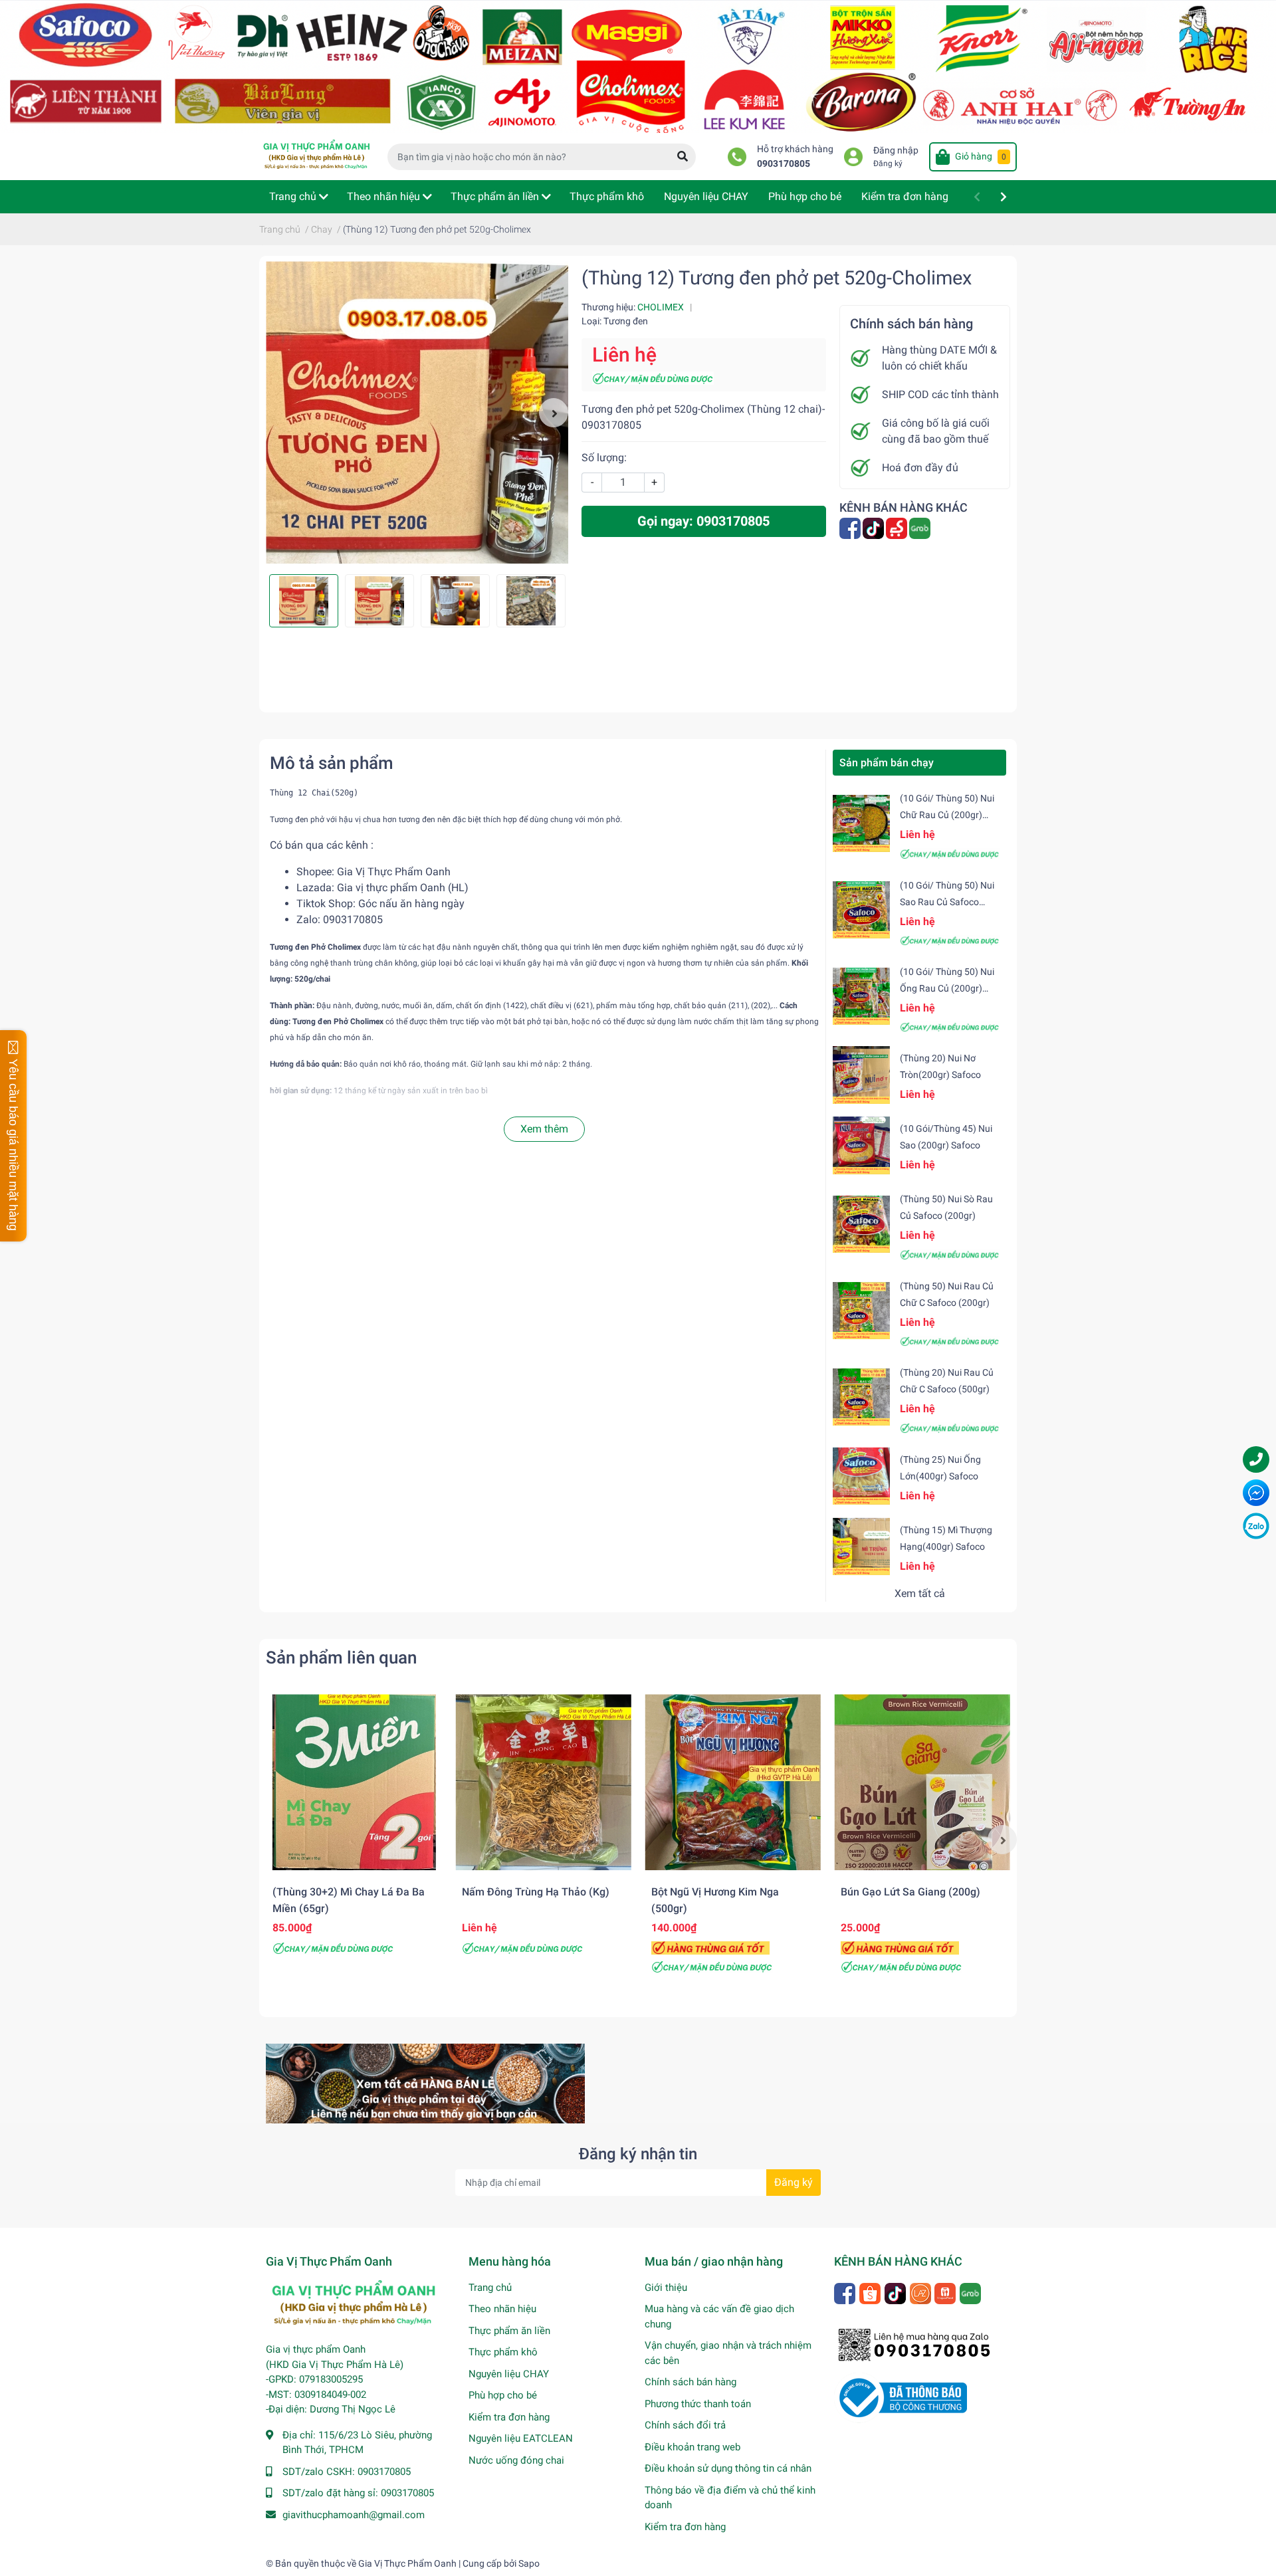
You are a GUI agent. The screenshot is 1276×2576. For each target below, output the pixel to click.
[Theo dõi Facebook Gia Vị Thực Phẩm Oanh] (851, 528)
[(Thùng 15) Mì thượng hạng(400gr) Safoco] (861, 1546)
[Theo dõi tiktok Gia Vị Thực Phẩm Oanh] (874, 528)
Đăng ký (888, 163)
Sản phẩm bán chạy (887, 763)
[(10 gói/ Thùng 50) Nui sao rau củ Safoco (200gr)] (861, 910)
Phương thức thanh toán (698, 2404)
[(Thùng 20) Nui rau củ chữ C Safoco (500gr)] (861, 1397)
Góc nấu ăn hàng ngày (411, 904)
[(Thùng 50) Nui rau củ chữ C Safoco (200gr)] (861, 1311)
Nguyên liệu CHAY (509, 2374)
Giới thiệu (666, 2288)
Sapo (529, 2563)
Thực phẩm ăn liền (509, 2331)
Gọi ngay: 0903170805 (703, 521)
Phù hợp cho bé (503, 2395)
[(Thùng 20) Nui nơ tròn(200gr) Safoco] (861, 1075)
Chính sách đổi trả (685, 2425)
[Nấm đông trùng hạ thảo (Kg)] (543, 1782)
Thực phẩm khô (503, 2352)
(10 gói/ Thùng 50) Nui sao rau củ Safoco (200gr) (947, 902)
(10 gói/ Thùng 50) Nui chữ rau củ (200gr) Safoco (947, 815)
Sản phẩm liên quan (341, 1658)
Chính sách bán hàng (691, 2382)
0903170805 (784, 164)
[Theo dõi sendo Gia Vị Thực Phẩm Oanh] (898, 528)
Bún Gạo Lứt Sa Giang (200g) (910, 1892)
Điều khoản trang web (692, 2447)
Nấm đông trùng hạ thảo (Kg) (536, 1892)
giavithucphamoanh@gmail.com (354, 2515)
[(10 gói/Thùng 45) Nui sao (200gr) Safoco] (861, 1145)
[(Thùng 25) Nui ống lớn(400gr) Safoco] (861, 1475)
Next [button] (554, 413)
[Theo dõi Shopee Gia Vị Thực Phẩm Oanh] (871, 2293)
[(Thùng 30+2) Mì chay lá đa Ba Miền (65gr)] (354, 1782)
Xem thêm (544, 1129)
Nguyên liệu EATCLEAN (521, 2438)
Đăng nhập (896, 151)
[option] (417, 412)
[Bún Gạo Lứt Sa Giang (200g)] (922, 1782)
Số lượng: (604, 458)
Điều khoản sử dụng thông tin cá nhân (728, 2468)
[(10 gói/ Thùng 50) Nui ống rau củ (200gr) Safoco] (861, 996)
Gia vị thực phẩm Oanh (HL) (403, 888)
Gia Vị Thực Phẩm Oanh (394, 872)
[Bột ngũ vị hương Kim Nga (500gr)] (733, 1782)
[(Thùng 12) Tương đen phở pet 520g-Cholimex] (417, 412)
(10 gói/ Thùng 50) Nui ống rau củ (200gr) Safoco (947, 988)
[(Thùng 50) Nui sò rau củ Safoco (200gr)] (861, 1224)
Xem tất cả (920, 1593)
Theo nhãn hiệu (502, 2309)
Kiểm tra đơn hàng (509, 2417)
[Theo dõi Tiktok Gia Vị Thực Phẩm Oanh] (896, 2293)
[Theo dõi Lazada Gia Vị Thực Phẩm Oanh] (921, 2293)
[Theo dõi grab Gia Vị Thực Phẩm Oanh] (921, 528)
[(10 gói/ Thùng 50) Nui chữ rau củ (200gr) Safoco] (861, 823)
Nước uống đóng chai (516, 2460)
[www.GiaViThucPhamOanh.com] (638, 65)
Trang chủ (490, 2288)
